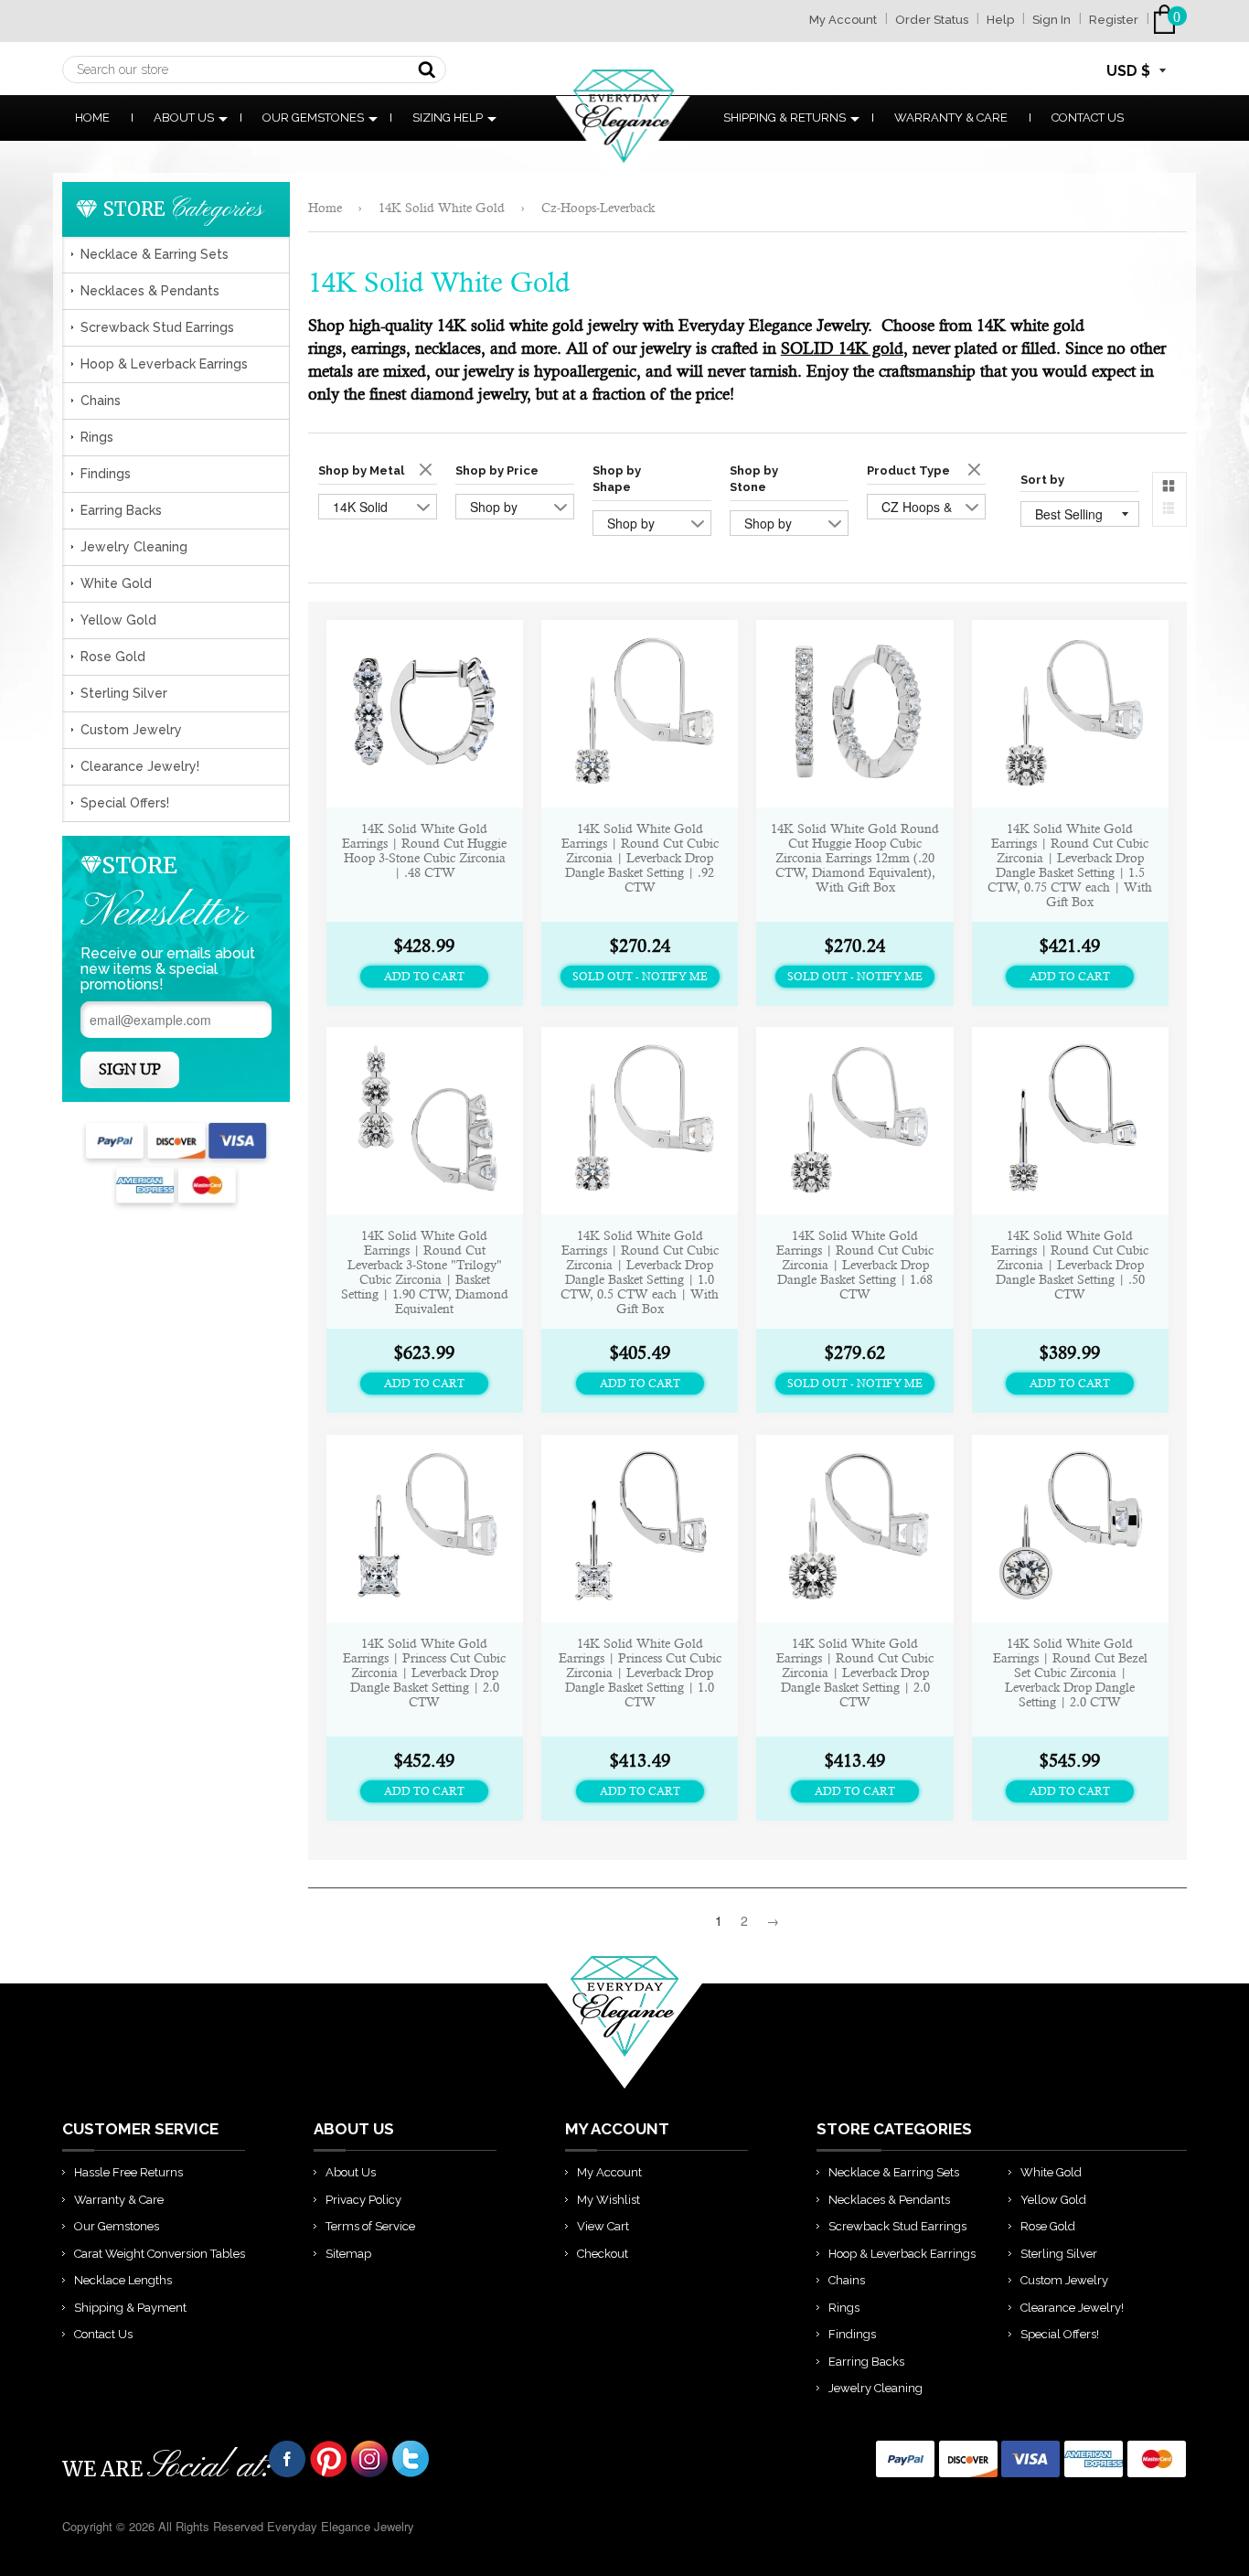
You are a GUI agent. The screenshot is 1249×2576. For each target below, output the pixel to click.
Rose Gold (113, 657)
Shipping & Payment (130, 2308)
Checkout (603, 2254)
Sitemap (348, 2254)
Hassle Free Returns (128, 2172)
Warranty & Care (951, 118)
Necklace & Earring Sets (155, 254)
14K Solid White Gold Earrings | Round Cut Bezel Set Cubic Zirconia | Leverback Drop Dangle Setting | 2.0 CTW (1070, 1673)
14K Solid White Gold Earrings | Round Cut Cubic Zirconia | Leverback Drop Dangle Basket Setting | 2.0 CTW (855, 1673)
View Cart (603, 2226)
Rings (97, 437)
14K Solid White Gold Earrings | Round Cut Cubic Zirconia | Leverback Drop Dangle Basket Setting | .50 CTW (1070, 1265)
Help (1000, 20)
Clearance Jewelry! (140, 766)
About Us (184, 118)
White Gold (116, 583)
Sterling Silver (124, 693)
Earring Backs (121, 510)
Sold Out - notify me (640, 977)
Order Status (932, 20)
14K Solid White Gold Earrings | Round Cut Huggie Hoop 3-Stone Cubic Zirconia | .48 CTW (424, 850)
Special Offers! (125, 803)
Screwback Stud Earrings (157, 327)
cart (1168, 20)
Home (92, 118)
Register (1114, 20)
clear (428, 471)
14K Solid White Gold (442, 208)
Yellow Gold (118, 620)
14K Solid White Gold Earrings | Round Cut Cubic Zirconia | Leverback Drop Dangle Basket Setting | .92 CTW (640, 858)
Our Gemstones (313, 118)
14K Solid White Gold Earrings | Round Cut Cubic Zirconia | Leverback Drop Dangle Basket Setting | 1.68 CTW (855, 1265)
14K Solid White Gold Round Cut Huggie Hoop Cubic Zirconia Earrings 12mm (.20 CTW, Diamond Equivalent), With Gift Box (855, 858)
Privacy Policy (363, 2200)
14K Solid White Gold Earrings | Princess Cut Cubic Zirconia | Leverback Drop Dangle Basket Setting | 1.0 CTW (640, 1673)
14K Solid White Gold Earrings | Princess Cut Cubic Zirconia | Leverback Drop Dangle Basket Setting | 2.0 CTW (424, 1673)
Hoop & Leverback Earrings (164, 364)
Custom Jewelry (131, 730)
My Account (843, 20)
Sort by (1042, 480)
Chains (101, 401)
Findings (106, 474)
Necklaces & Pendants (150, 291)
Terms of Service (370, 2226)
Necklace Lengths (123, 2280)
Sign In (1052, 20)
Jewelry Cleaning (134, 547)
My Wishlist (608, 2200)
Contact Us (1088, 118)
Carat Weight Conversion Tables (160, 2254)
